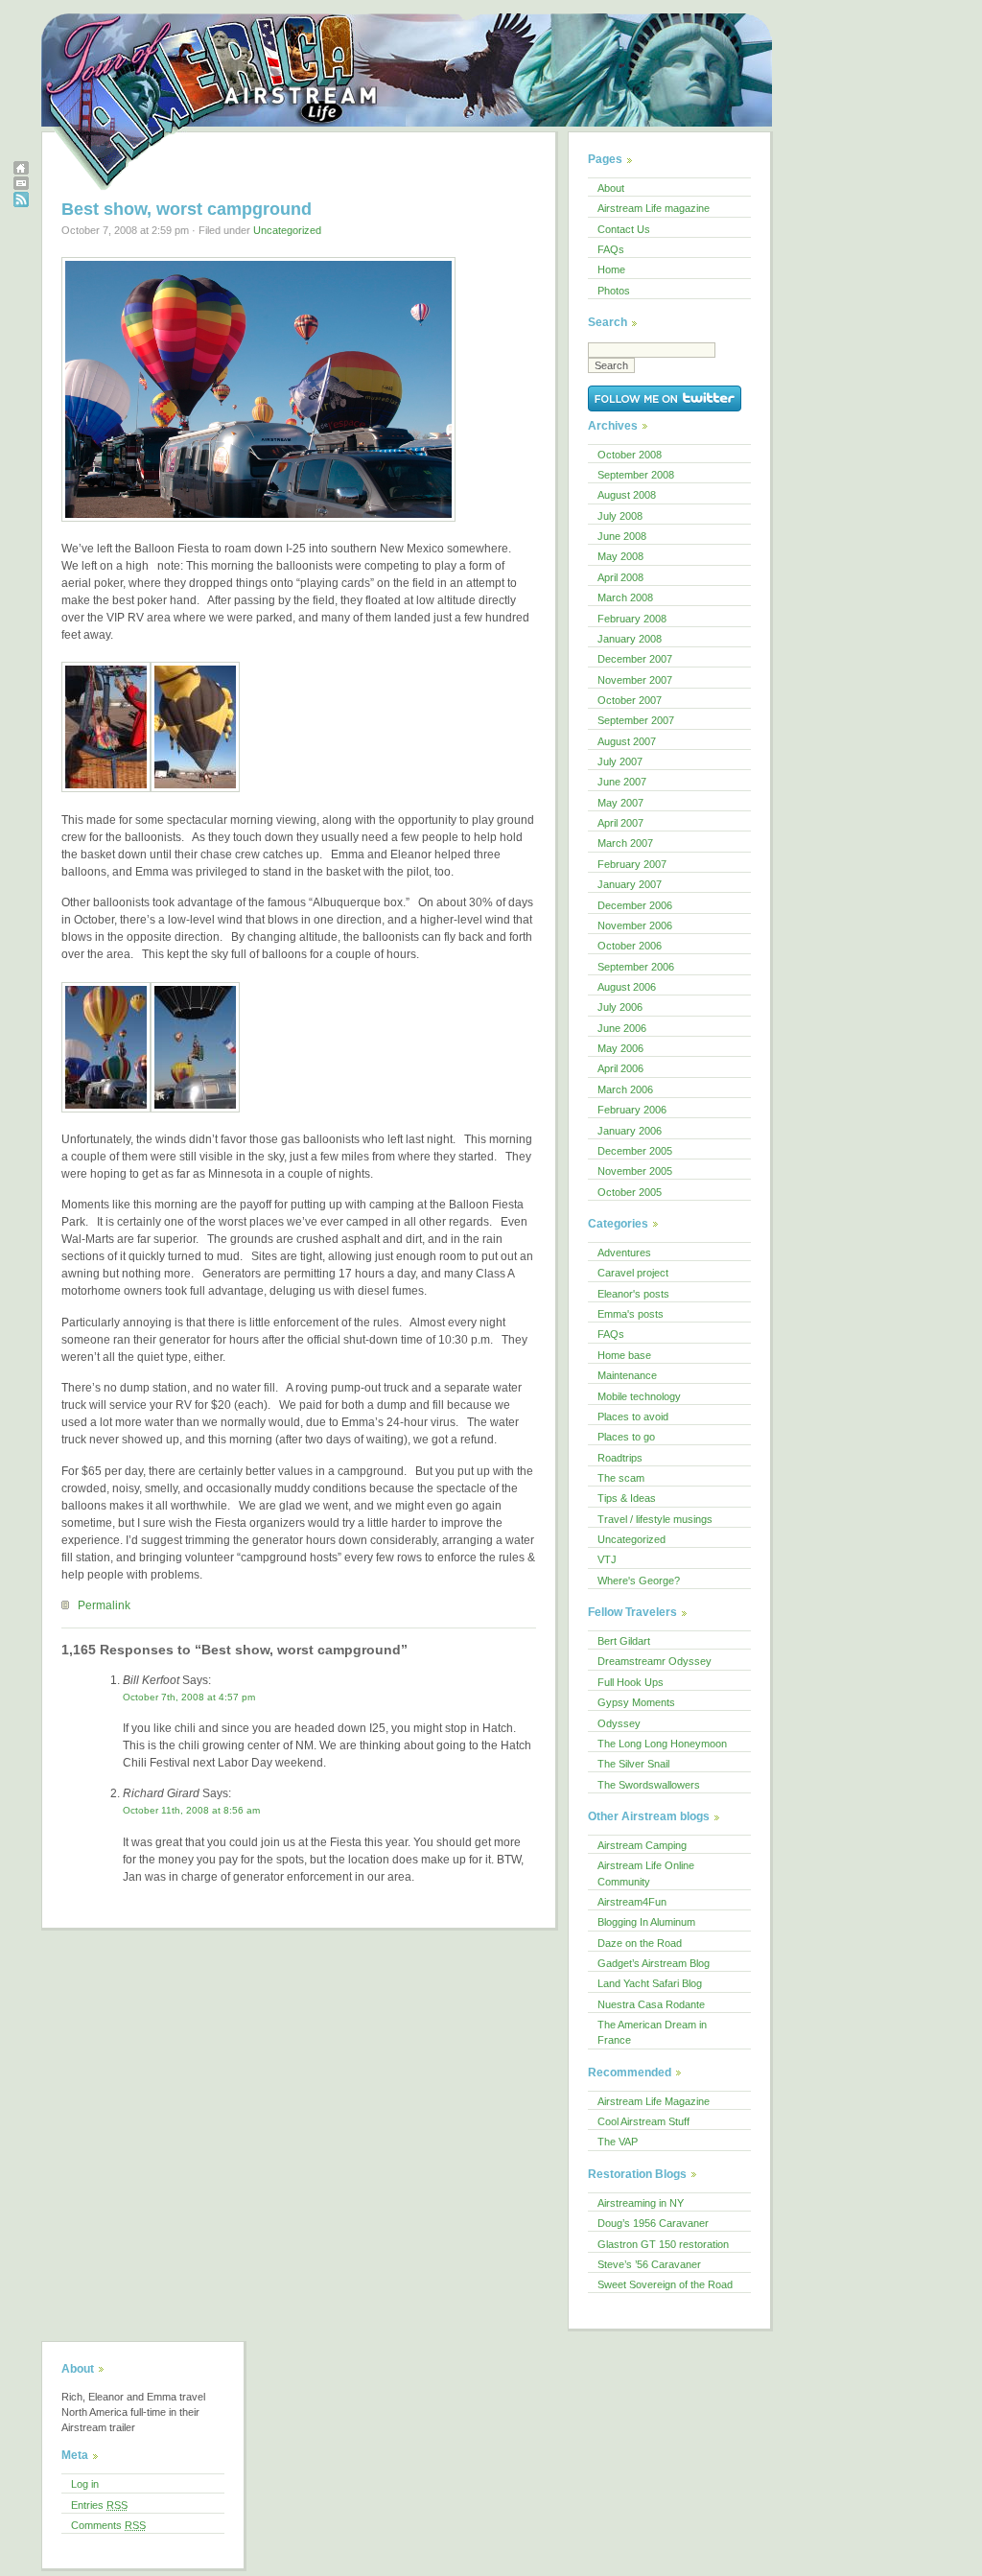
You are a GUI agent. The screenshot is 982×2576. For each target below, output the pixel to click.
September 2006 (636, 967)
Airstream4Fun (632, 1902)
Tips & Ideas (627, 1498)
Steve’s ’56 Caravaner (649, 2264)
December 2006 (635, 905)
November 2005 (635, 1171)
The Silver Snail (633, 1764)
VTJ (607, 1559)
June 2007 (622, 782)
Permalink (104, 1605)
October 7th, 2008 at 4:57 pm (189, 1697)
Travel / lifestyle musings (655, 1519)
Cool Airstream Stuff (643, 2121)
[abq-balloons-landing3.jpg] (258, 523)
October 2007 (630, 700)
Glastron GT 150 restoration (663, 2244)
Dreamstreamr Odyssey (655, 1661)
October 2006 (630, 946)
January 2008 (630, 639)
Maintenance (627, 1375)
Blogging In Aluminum (646, 1922)
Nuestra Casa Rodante (651, 2004)
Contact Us (624, 229)
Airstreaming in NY (641, 2203)
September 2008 (636, 475)
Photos (614, 291)
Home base (624, 1355)
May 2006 (620, 1048)
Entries (99, 2505)
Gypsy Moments (636, 1702)
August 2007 (627, 741)
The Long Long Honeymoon (662, 1744)
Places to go (626, 1437)
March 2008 (625, 597)
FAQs (611, 249)
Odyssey (619, 1723)
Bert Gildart (624, 1641)
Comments (108, 2525)
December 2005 (635, 1151)
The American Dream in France (652, 2032)
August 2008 (627, 495)
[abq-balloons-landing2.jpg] (195, 1113)
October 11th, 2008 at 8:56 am (191, 1810)
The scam (621, 1478)
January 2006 (630, 1131)
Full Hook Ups (631, 1682)
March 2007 (625, 843)
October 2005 (630, 1192)
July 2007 (620, 761)
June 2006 (622, 1028)
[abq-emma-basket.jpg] (106, 793)
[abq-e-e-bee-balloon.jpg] (195, 793)
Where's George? (639, 1581)
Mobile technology (639, 1396)
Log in (85, 2484)
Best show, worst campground (187, 209)
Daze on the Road (640, 1943)
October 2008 (630, 455)
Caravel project (633, 1273)
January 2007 (630, 884)
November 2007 (635, 680)
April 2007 (620, 823)
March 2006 (625, 1089)
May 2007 (620, 803)
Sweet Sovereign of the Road (665, 2284)
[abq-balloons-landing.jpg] (106, 1113)
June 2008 (622, 536)
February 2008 (632, 619)
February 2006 (632, 1110)
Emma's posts (631, 1314)
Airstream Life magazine (654, 208)
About (611, 188)
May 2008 (620, 556)
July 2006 (620, 1007)
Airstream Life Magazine (654, 2101)
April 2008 (620, 577)
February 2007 (632, 864)
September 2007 (636, 720)
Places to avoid (633, 1417)
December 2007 (635, 659)
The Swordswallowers (649, 1785)
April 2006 (620, 1068)
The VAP (618, 2142)
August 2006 (627, 987)
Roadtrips (620, 1458)
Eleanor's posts (633, 1294)
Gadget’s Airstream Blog (654, 1963)
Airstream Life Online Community (646, 1873)
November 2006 (635, 925)
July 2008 (620, 516)
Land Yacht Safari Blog (650, 1983)
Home (611, 269)
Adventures (624, 1253)
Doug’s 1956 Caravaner (653, 2223)
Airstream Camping (642, 1845)
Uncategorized (287, 230)
